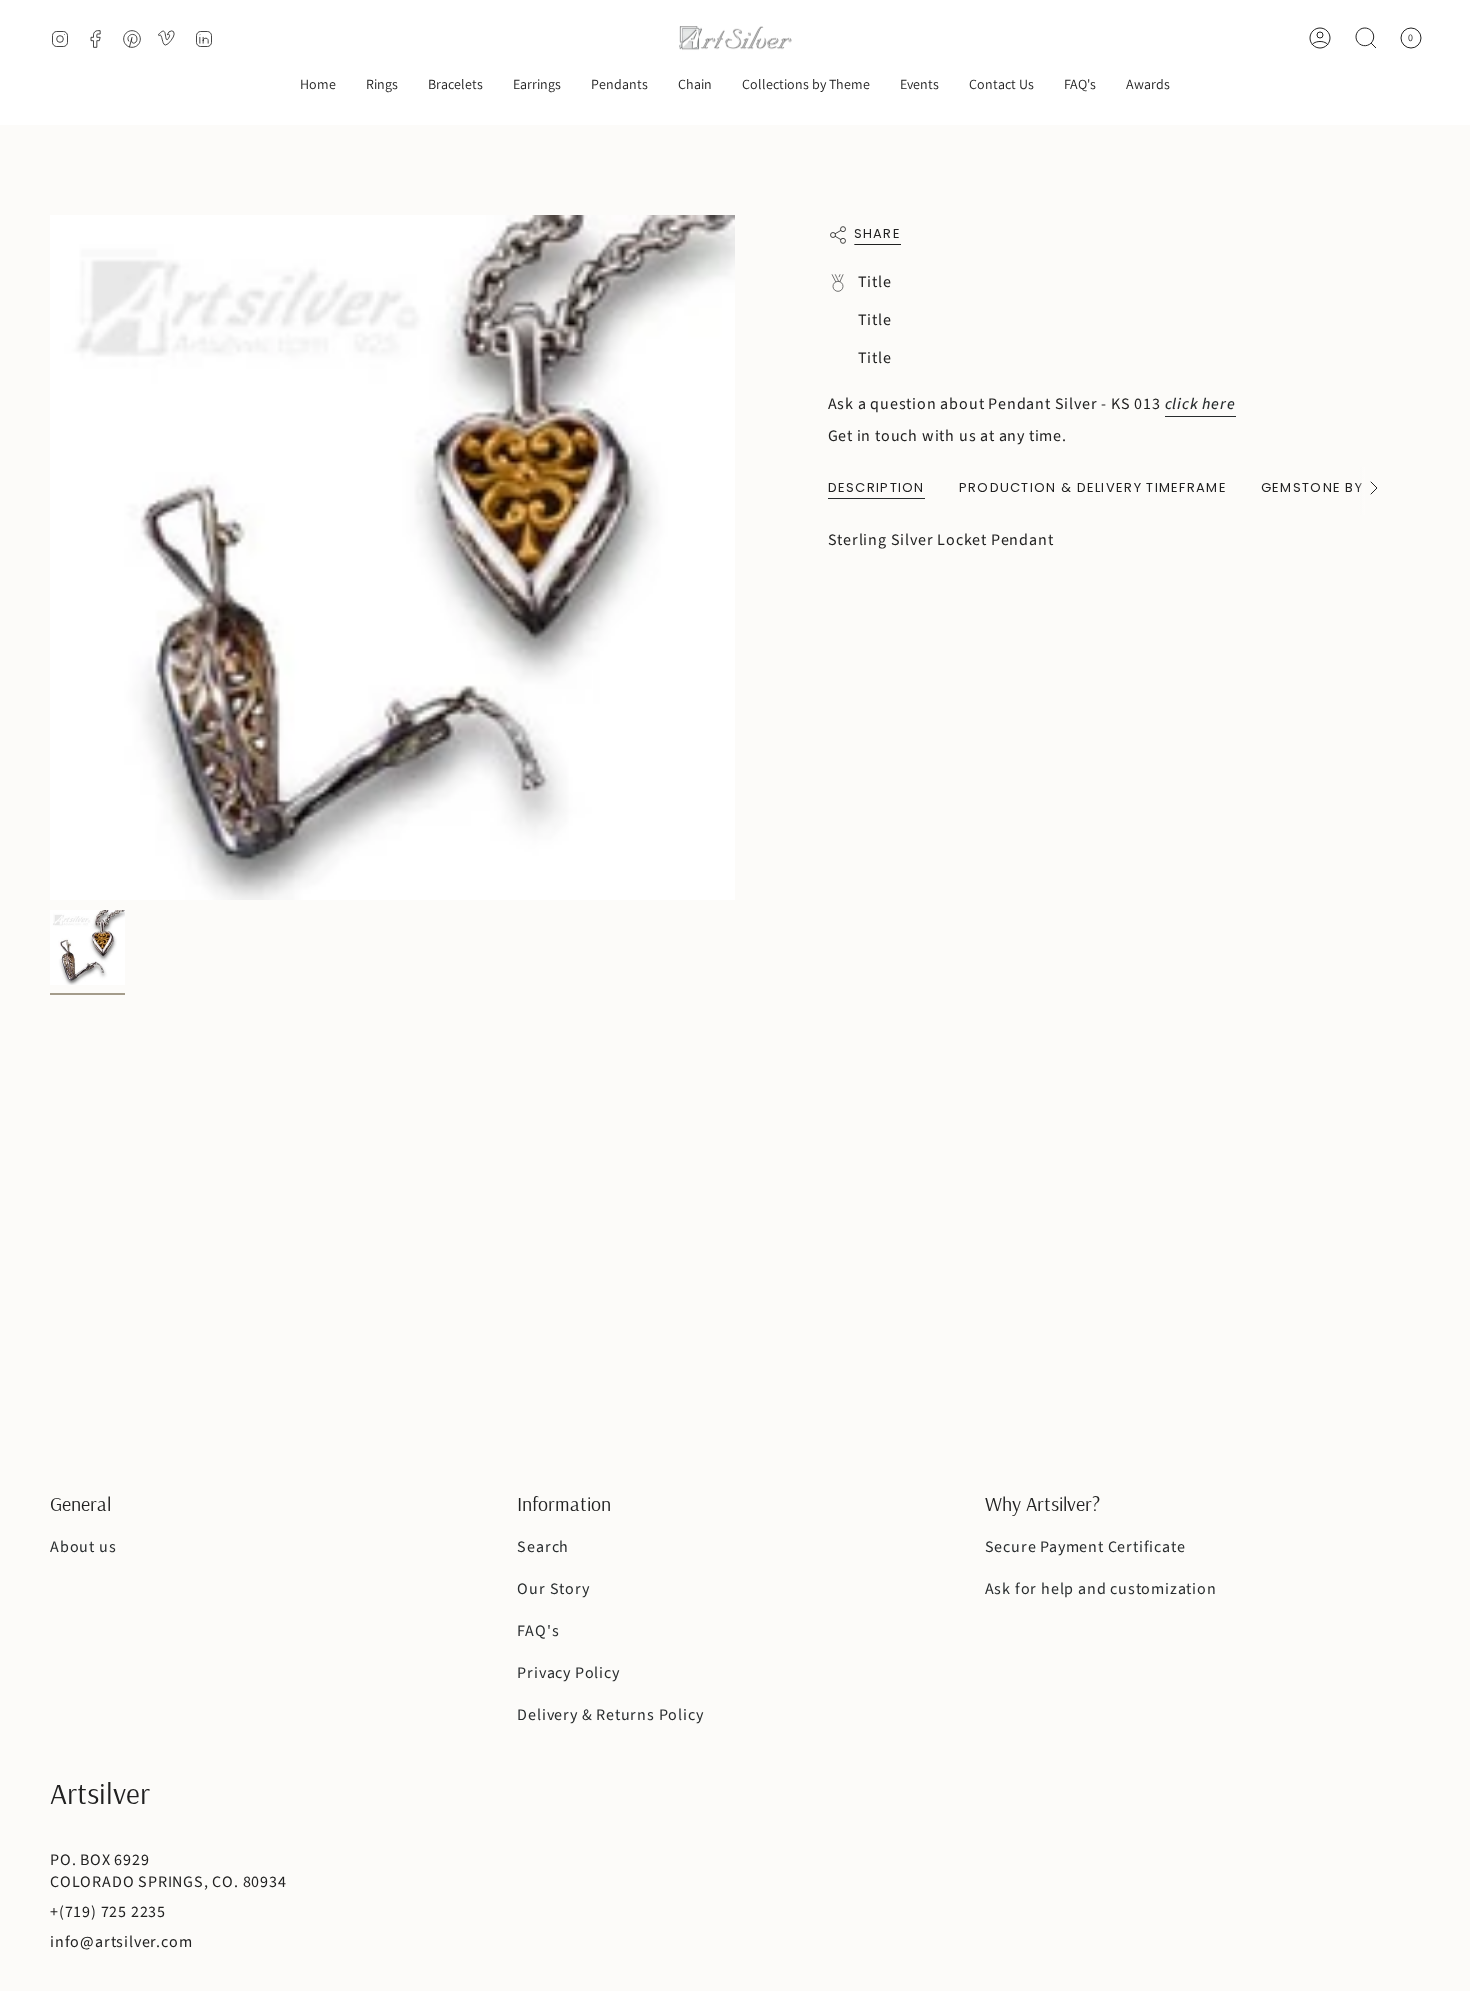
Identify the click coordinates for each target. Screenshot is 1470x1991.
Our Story (553, 1589)
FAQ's (538, 1631)
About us (83, 1547)
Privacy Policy (568, 1673)
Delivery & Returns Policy (610, 1715)
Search (543, 1547)
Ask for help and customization (1101, 1589)
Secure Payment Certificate (1085, 1547)
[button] (382, 85)
